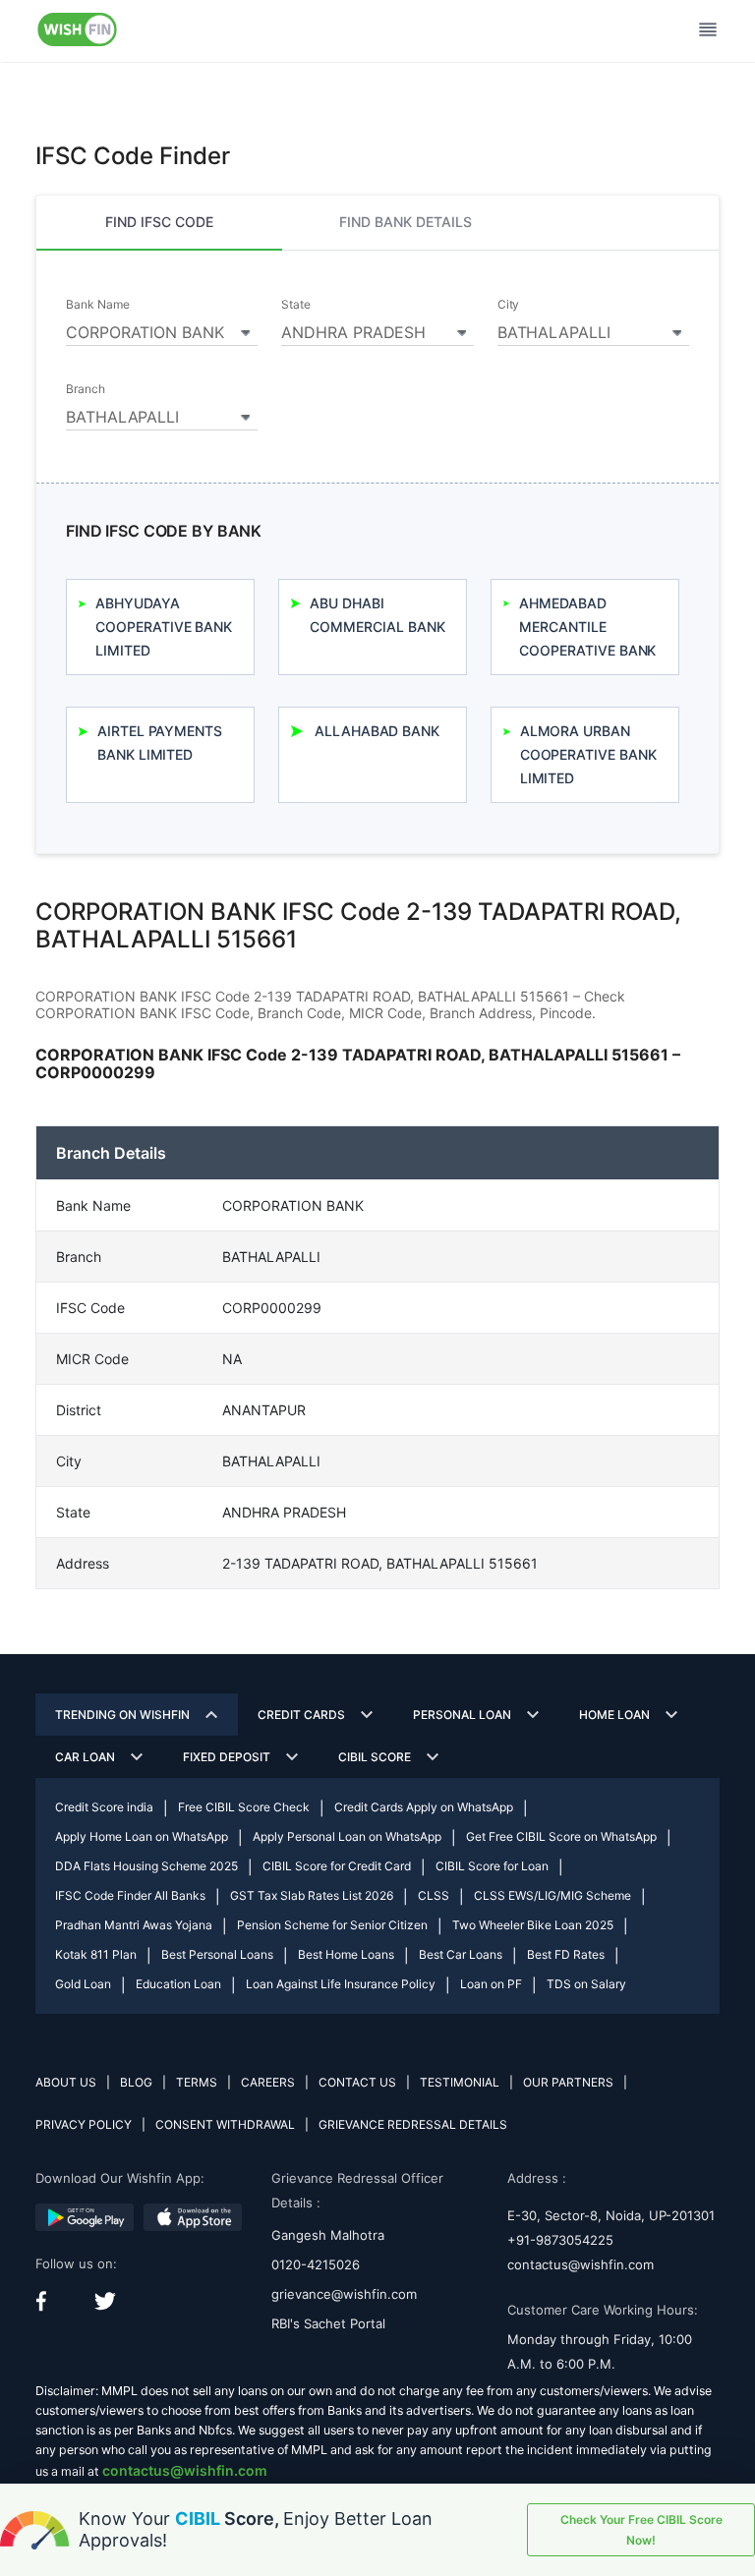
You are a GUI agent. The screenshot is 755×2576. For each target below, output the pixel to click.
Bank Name (97, 305)
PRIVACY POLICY (84, 2124)
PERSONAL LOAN (462, 1715)
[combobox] (162, 329)
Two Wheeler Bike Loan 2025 (533, 1925)
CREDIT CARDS (301, 1715)
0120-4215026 (316, 2264)
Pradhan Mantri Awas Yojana (134, 1925)
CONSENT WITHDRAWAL (225, 2124)
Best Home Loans (346, 1954)
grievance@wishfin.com (344, 2294)
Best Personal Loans (217, 1954)
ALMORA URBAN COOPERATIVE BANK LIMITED (588, 754)
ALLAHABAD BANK (377, 731)
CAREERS (268, 2082)
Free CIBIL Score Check (244, 1807)
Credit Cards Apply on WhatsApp (424, 1807)
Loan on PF (491, 1984)
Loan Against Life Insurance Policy (341, 1984)
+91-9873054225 (560, 2240)
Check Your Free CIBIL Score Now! (641, 2530)
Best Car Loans (461, 1954)
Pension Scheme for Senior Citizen (332, 1925)
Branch (86, 389)
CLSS (434, 1895)
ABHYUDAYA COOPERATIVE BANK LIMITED (164, 627)
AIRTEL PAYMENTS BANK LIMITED (160, 743)
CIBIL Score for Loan (492, 1866)
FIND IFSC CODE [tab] (159, 222)
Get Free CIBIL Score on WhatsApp (561, 1836)
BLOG (136, 2082)
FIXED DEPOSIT (227, 1757)
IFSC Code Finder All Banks (130, 1895)
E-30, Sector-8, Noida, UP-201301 (611, 2215)
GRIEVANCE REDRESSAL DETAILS (413, 2124)
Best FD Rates (566, 1954)
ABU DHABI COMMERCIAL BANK (377, 615)
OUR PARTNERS (568, 2082)
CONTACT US (357, 2082)
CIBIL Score (375, 1757)
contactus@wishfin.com (581, 2264)
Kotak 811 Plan (96, 1954)
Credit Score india (104, 1807)
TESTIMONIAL (460, 2082)
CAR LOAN (85, 1757)
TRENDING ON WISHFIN (122, 1715)
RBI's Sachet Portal (328, 2323)
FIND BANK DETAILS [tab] (406, 222)
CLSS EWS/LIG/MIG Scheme (552, 1895)
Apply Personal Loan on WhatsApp (347, 1836)
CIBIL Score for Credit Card (337, 1866)
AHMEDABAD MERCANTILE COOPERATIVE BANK (587, 627)
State (296, 305)
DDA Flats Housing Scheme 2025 (146, 1866)
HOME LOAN (614, 1715)
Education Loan (178, 1984)
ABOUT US (66, 2082)
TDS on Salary (586, 1984)
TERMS (197, 2082)
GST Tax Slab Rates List (312, 1895)
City (509, 305)
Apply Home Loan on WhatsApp (142, 1836)
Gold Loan (83, 1984)
